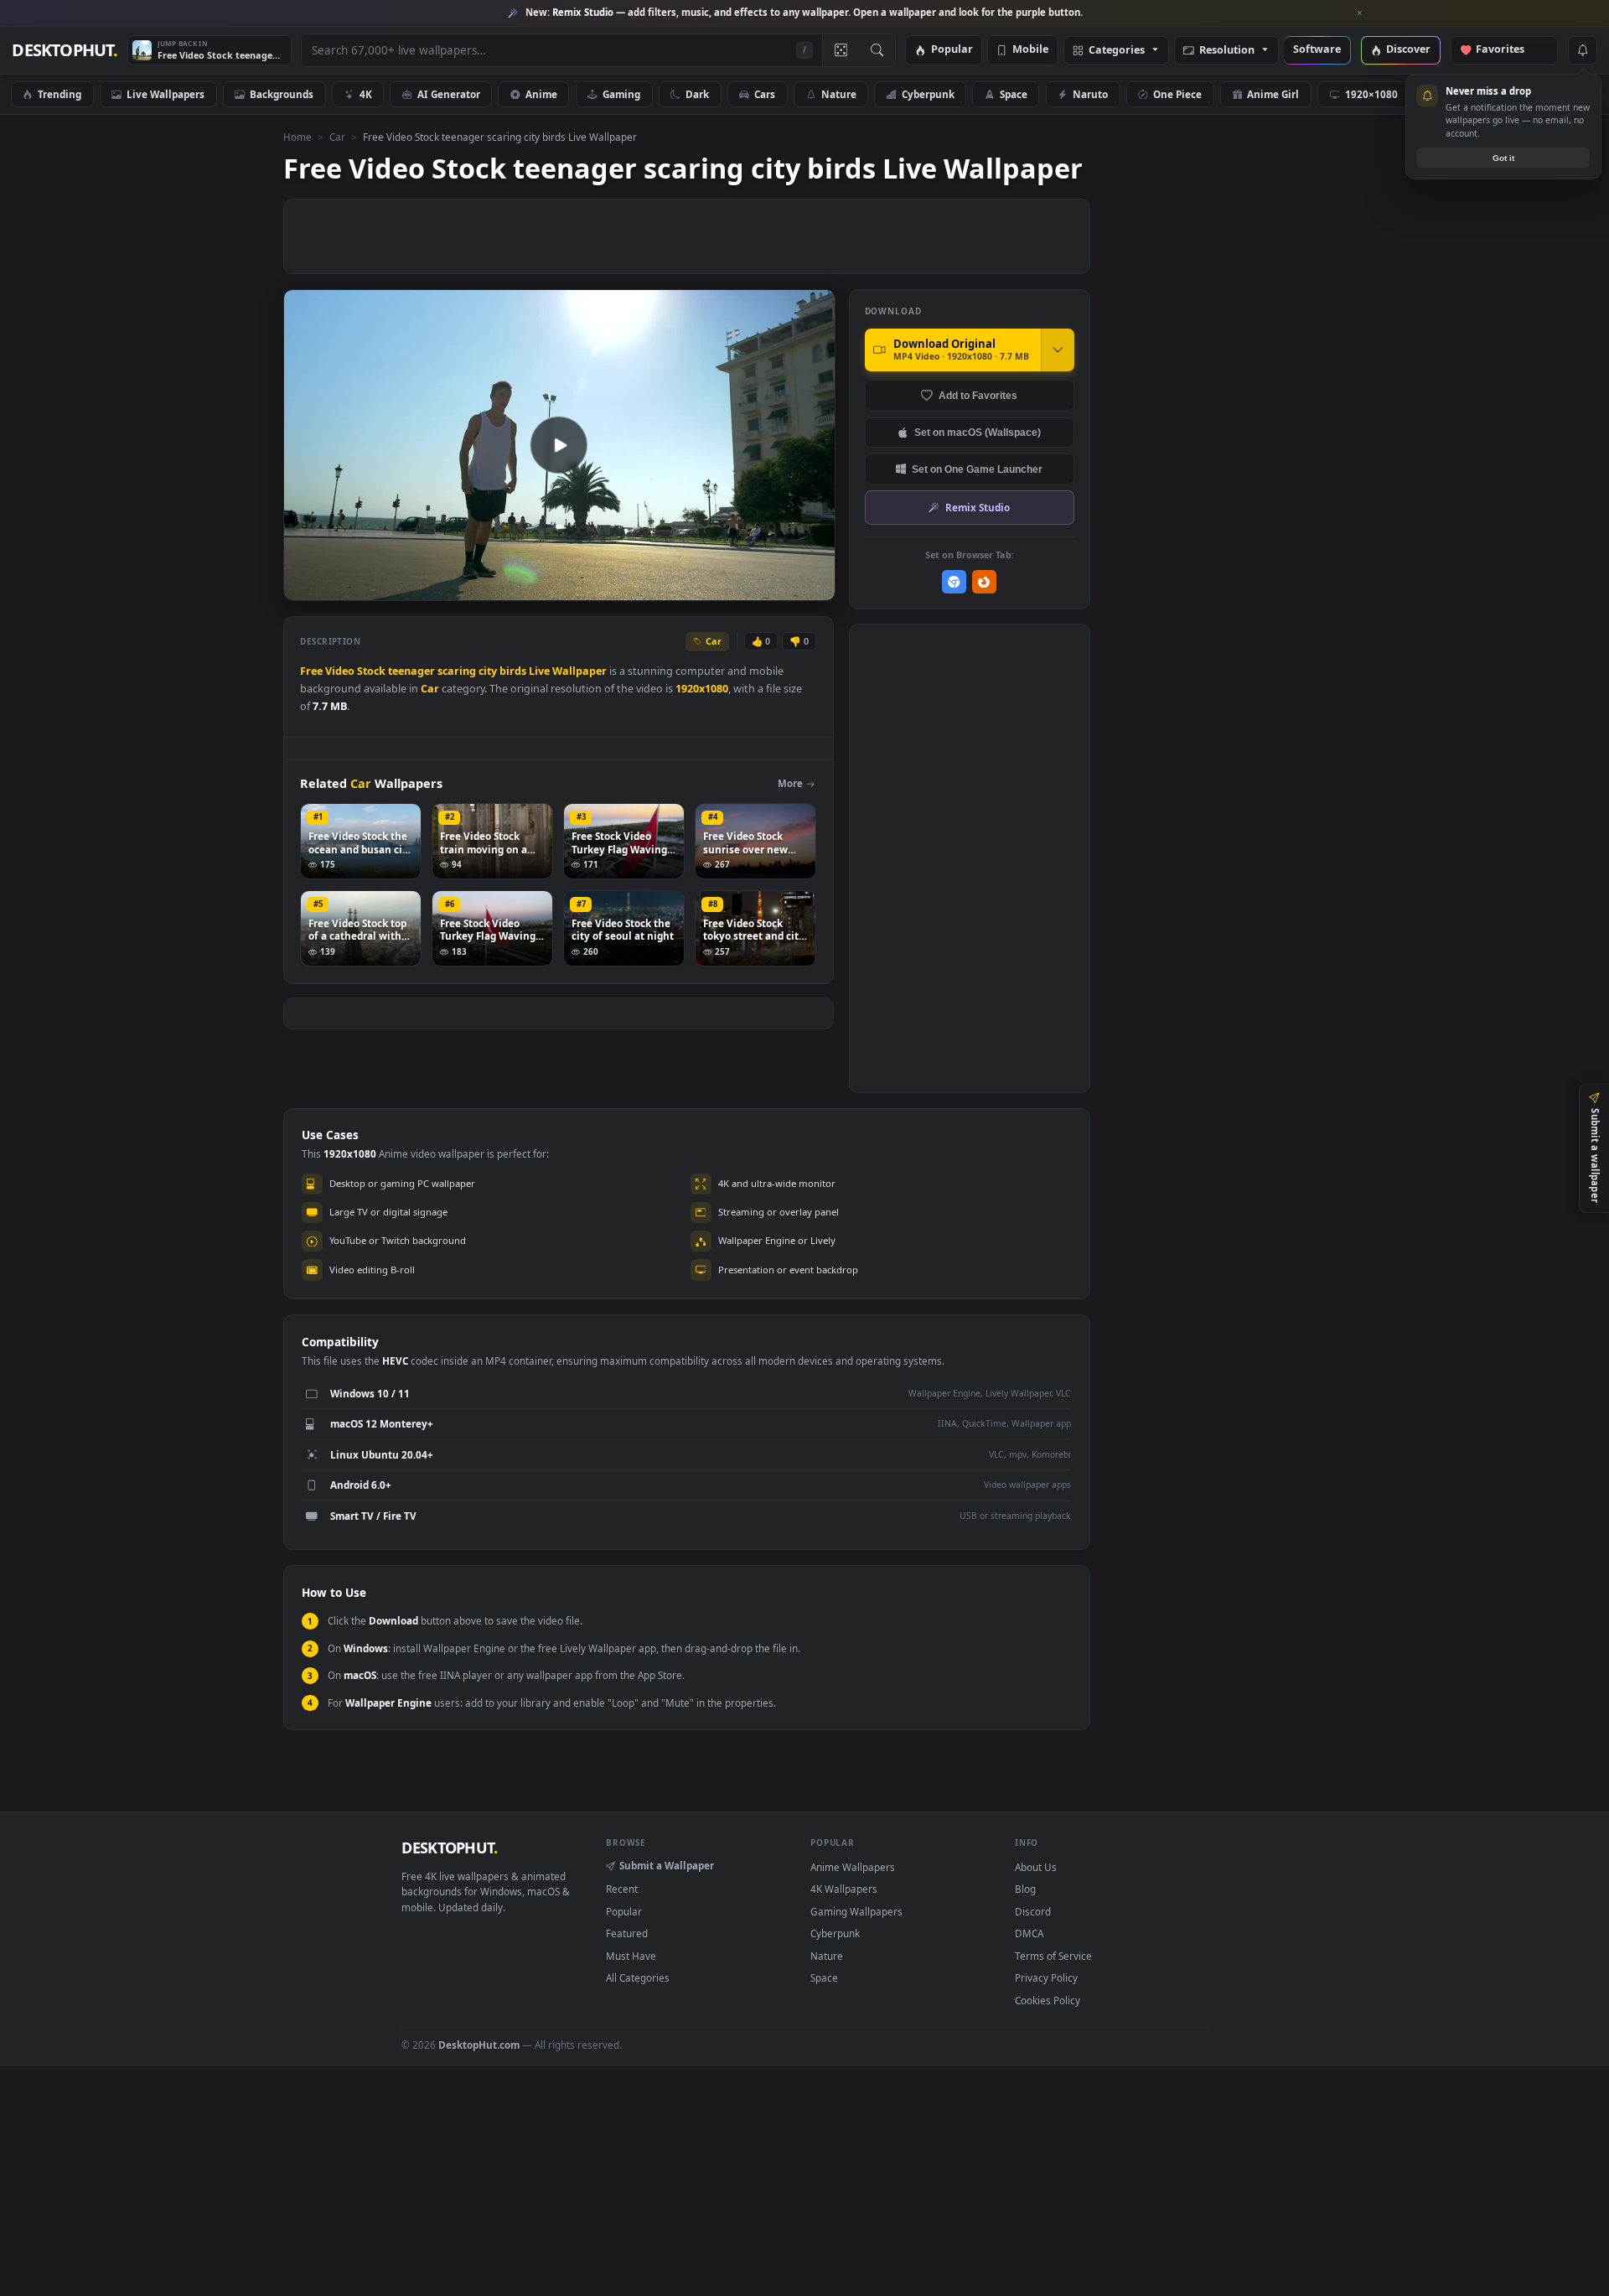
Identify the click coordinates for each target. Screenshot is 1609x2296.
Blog (1025, 1889)
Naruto (1090, 94)
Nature (839, 94)
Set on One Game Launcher (977, 469)
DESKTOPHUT (449, 1848)
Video (340, 671)
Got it (1503, 158)
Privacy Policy (1046, 1977)
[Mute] (721, 586)
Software (1317, 50)
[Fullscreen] (813, 586)
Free (311, 671)
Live (539, 671)
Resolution (1227, 51)
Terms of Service (1053, 1956)
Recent (622, 1889)
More (790, 783)
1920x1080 (702, 689)
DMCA (1029, 1933)
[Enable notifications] (1582, 50)
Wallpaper (579, 671)
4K (366, 94)
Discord (1033, 1911)
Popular (952, 50)
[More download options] (1058, 350)
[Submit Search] (877, 50)
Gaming (621, 94)
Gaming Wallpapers (856, 1911)
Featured (627, 1933)
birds (513, 671)
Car (337, 137)
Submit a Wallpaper (667, 1865)
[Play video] (559, 445)
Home (297, 137)
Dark (697, 94)
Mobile (1030, 50)
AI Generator (449, 94)
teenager (411, 671)
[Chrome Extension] (954, 582)
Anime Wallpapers (853, 1867)
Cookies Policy (1048, 2000)
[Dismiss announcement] (1360, 13)
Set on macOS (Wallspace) (978, 432)
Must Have (631, 1956)
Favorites (1508, 50)
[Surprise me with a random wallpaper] (841, 50)
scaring (457, 671)
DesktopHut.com (479, 2045)
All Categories (638, 1977)
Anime (541, 94)
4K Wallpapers (844, 1889)
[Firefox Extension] (984, 582)
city (488, 671)
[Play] (305, 586)
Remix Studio (978, 507)
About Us (1036, 1867)
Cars (765, 94)
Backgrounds (282, 94)
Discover (1408, 50)
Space (1014, 94)
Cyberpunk (928, 94)
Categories (1117, 51)
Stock (371, 671)
